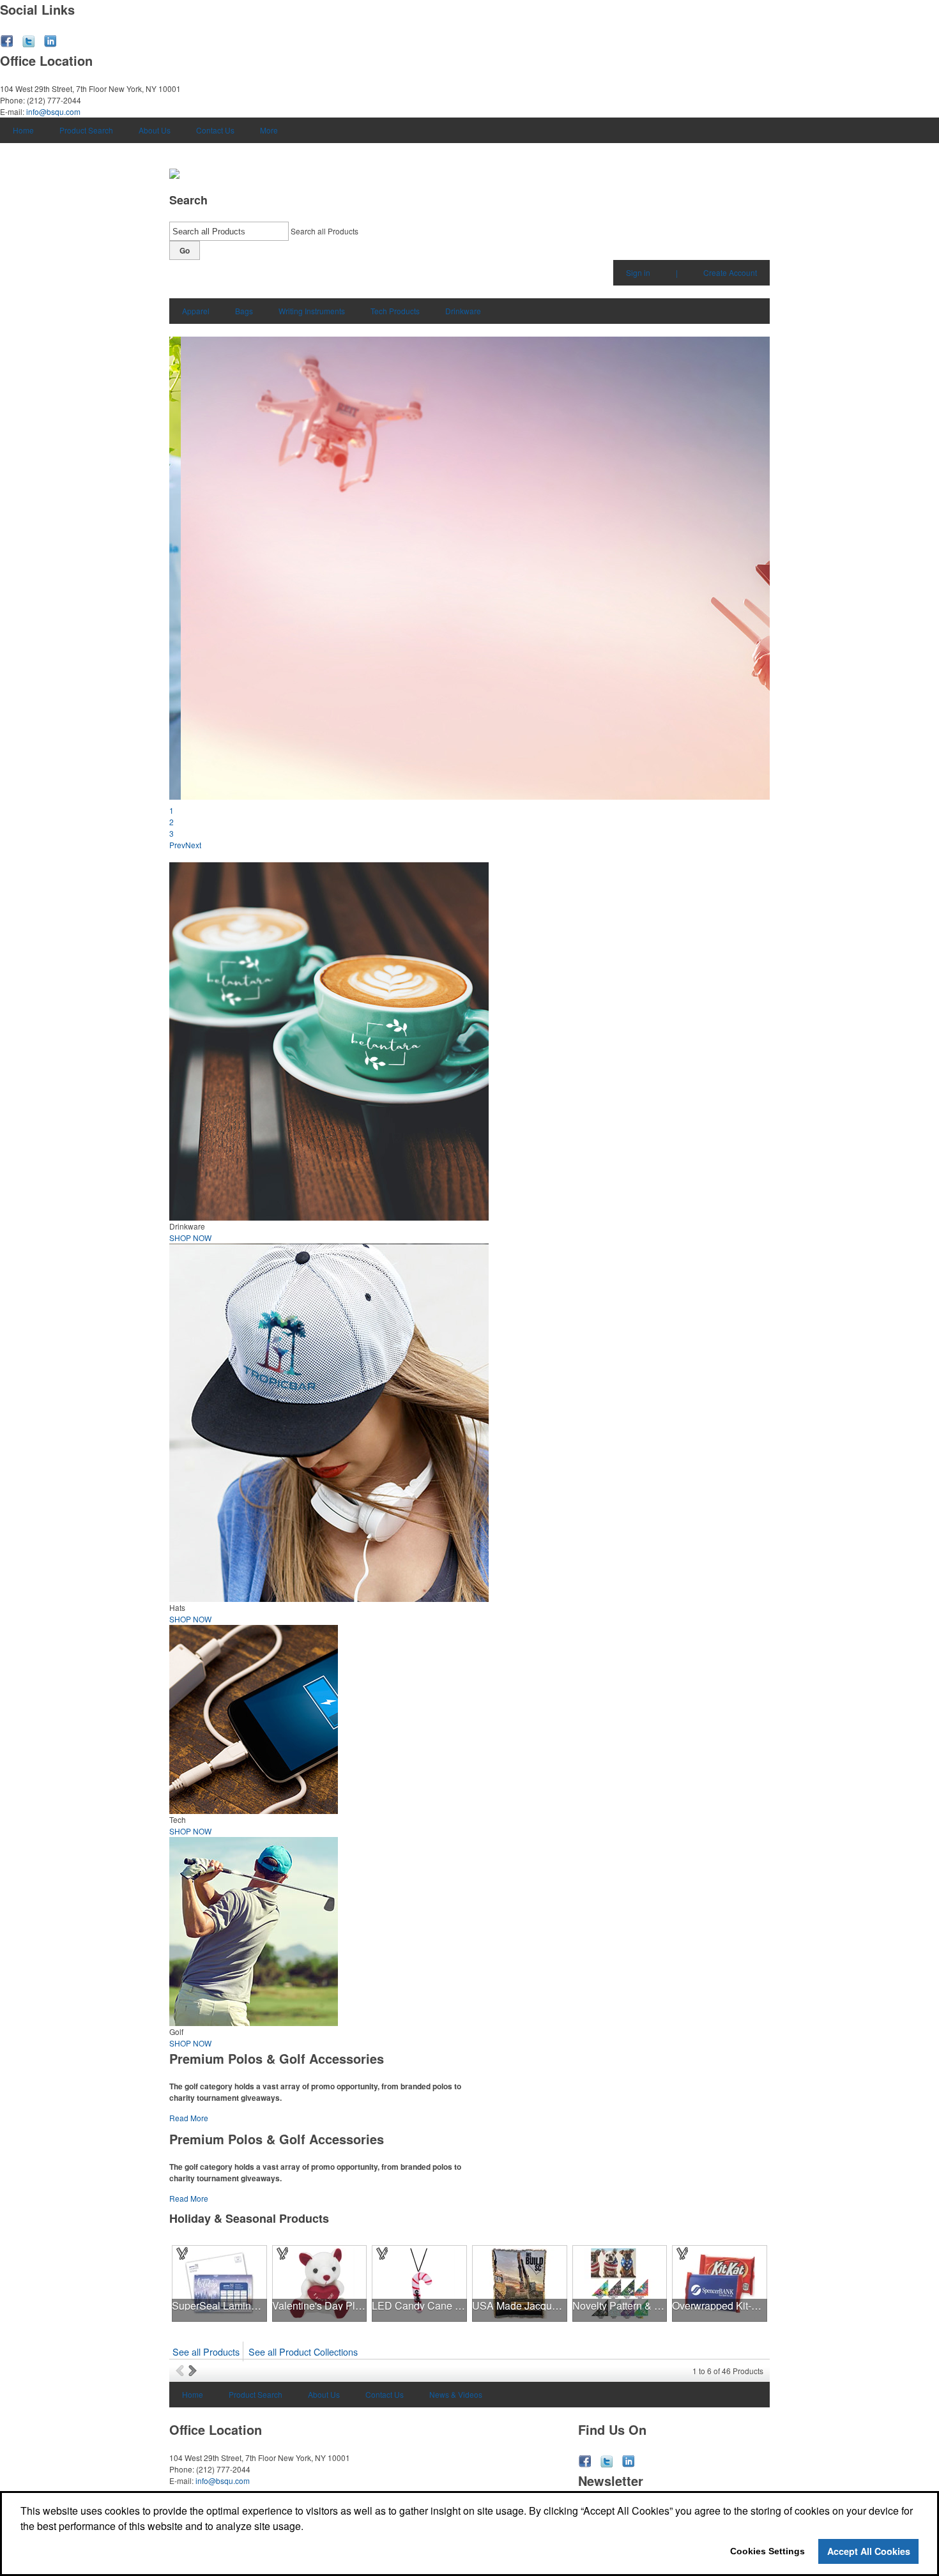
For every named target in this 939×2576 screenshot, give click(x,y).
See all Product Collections (303, 2351)
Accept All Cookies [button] (869, 2551)
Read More (189, 2118)
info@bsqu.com (53, 111)
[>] (194, 2370)
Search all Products (324, 231)
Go (185, 250)
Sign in (638, 272)
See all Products (206, 2351)
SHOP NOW (190, 1238)
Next (193, 845)
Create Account (730, 272)
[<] (182, 2370)
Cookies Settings (767, 2551)
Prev (177, 845)
